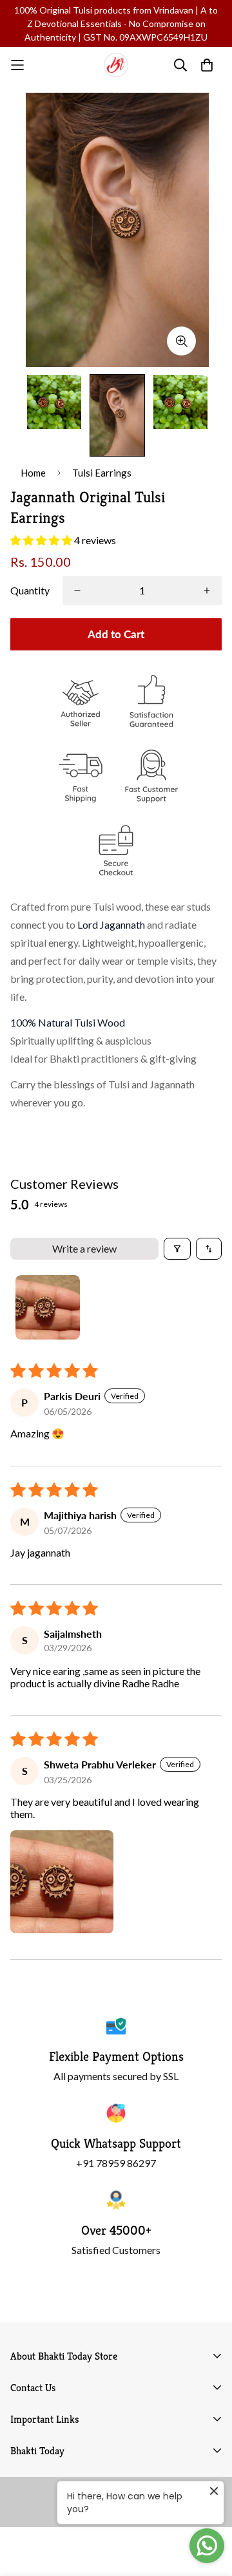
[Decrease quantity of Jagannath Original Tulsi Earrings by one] (77, 591)
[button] (42, 540)
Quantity (30, 590)
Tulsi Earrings (102, 473)
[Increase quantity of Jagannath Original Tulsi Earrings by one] (207, 591)
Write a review (84, 1248)
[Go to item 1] (48, 1307)
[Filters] (177, 1249)
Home (33, 473)
